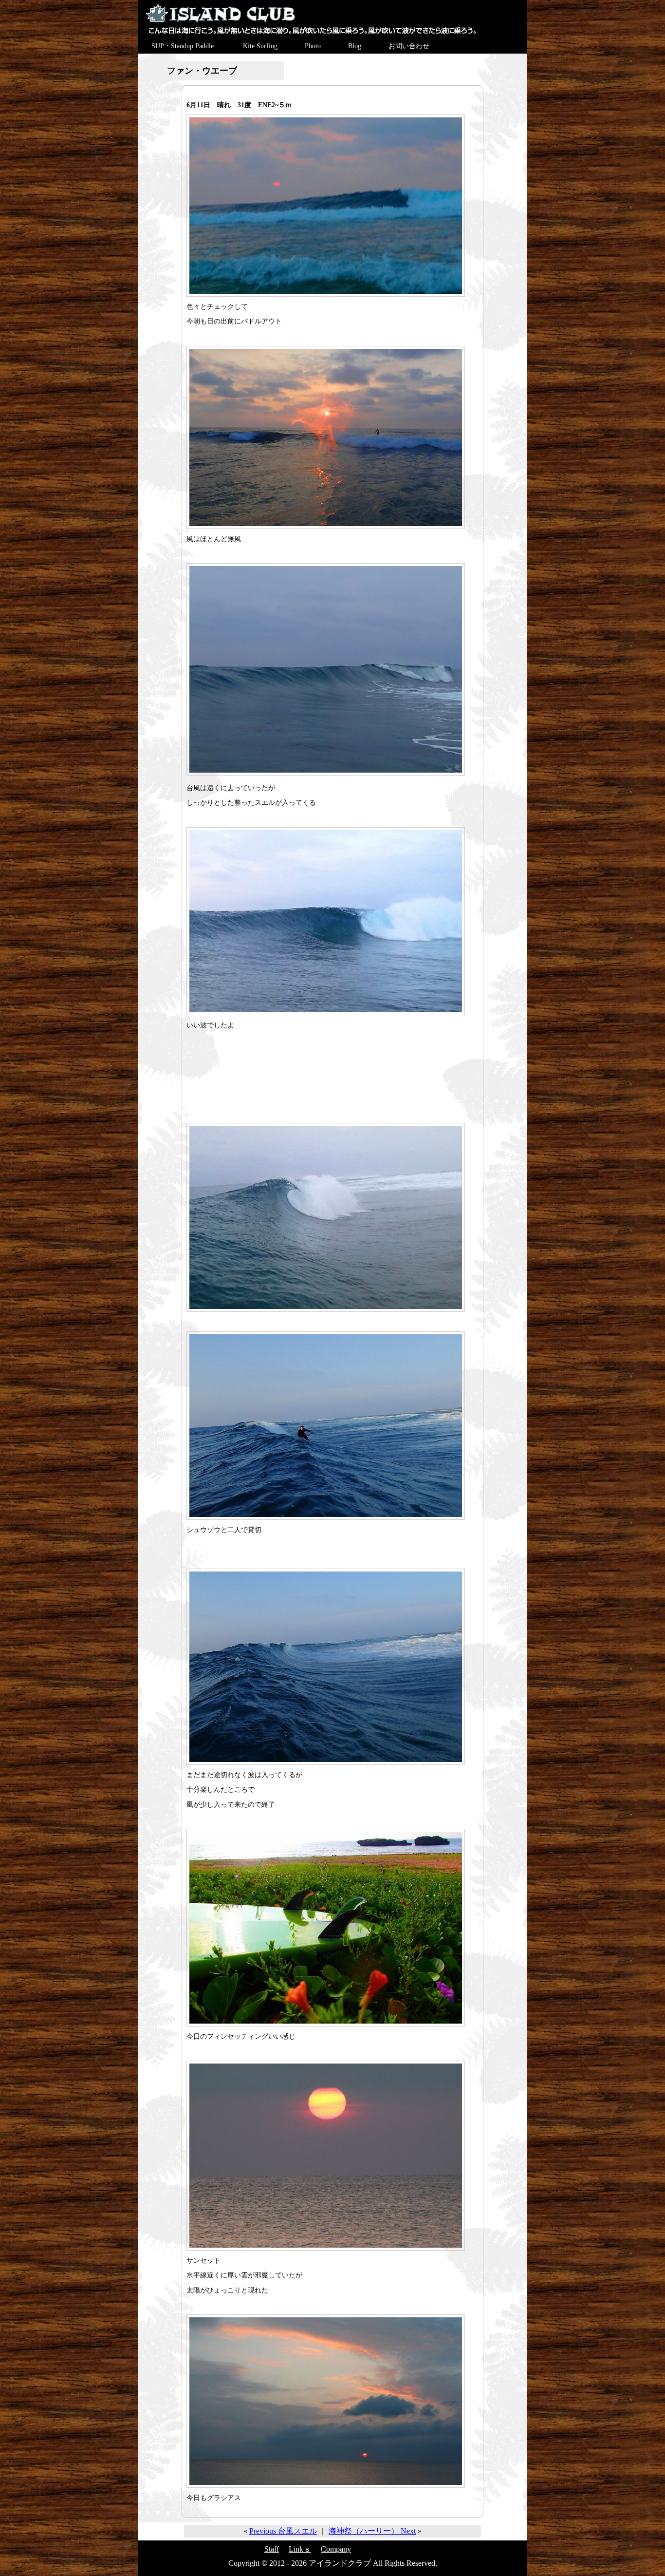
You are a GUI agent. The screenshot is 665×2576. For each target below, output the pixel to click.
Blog (355, 46)
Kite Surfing (260, 46)
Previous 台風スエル (283, 2531)
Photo (313, 46)
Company (336, 2549)
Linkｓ (300, 2549)
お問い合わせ (409, 46)
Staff (272, 2549)
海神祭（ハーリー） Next (372, 2531)
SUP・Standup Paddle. (184, 46)
